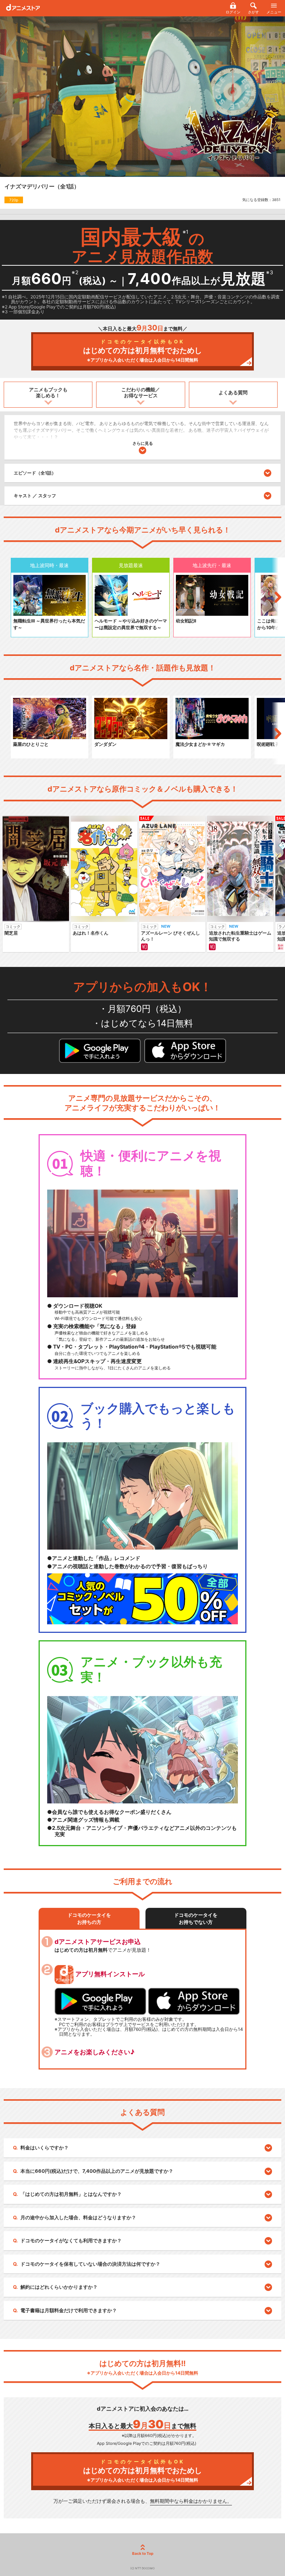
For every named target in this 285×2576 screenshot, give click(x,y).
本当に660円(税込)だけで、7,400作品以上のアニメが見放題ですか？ (97, 2171)
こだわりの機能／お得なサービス (141, 392)
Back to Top (143, 2553)
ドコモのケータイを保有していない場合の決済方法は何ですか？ (90, 2264)
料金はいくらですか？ (45, 2148)
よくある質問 (233, 392)
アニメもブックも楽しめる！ (48, 392)
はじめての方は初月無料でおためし (142, 351)
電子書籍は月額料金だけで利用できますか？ (69, 2310)
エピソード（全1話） (35, 473)
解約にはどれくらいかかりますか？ (59, 2287)
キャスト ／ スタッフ (35, 496)
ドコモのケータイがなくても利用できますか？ (71, 2240)
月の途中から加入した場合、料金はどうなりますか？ (78, 2217)
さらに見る (143, 443)
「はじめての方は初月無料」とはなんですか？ (71, 2194)
